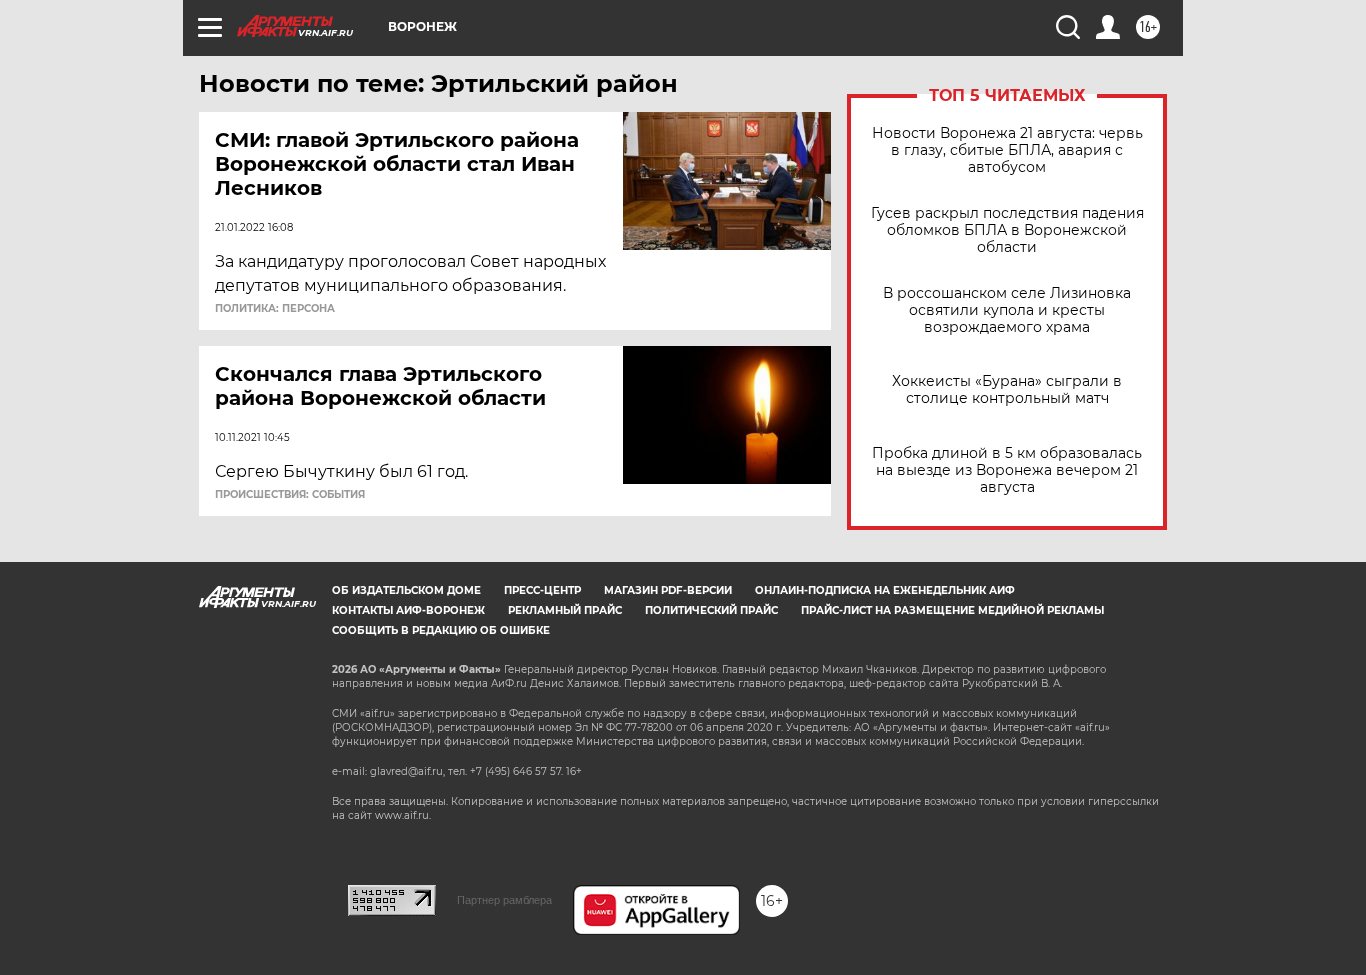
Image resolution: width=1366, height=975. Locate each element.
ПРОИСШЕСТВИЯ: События (290, 495)
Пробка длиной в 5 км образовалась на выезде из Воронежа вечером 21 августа (1007, 470)
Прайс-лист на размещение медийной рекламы (952, 610)
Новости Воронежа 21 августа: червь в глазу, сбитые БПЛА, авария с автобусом (1007, 150)
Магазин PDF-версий (668, 590)
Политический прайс (711, 610)
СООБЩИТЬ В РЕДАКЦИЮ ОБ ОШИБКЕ (441, 630)
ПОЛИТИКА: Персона (275, 309)
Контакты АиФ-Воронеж (408, 610)
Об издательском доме (406, 590)
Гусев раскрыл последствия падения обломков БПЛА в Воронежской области (1007, 230)
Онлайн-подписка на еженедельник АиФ (885, 590)
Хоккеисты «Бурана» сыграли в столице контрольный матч (1007, 390)
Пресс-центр (542, 590)
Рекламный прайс (565, 610)
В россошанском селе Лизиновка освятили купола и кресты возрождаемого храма (1007, 310)
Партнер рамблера (504, 900)
